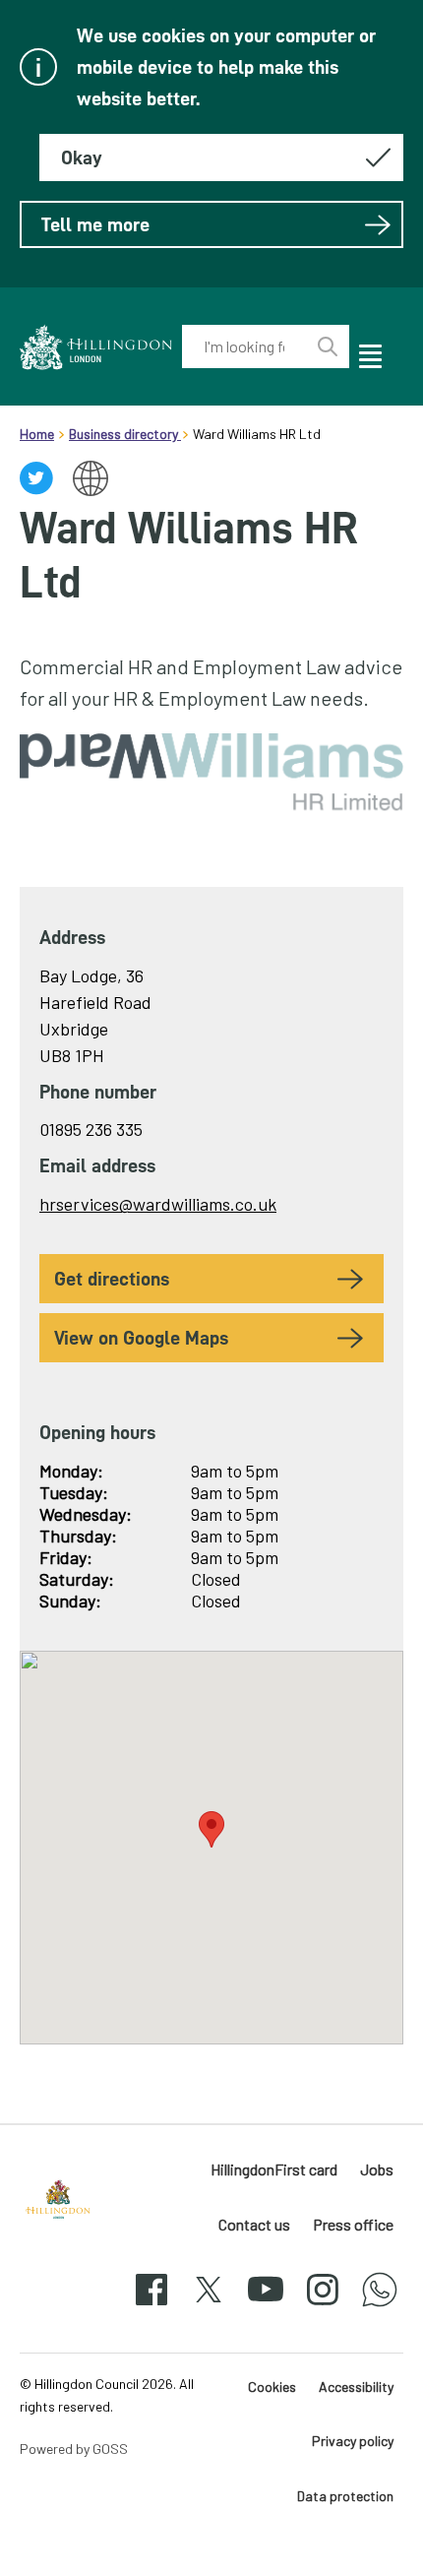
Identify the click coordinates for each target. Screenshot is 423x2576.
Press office (353, 2224)
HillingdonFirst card (274, 2169)
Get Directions (112, 1279)
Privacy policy (353, 2441)
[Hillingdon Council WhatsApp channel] (380, 2307)
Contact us (254, 2224)
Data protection (345, 2496)
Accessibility (356, 2387)
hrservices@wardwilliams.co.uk (158, 1204)
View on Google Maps (141, 1338)
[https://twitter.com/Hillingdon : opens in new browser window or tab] (209, 2307)
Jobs (377, 2169)
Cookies (272, 2387)
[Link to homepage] (96, 347)
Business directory (125, 434)
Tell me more (95, 224)
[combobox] (244, 346)
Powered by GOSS (74, 2449)
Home (37, 434)
